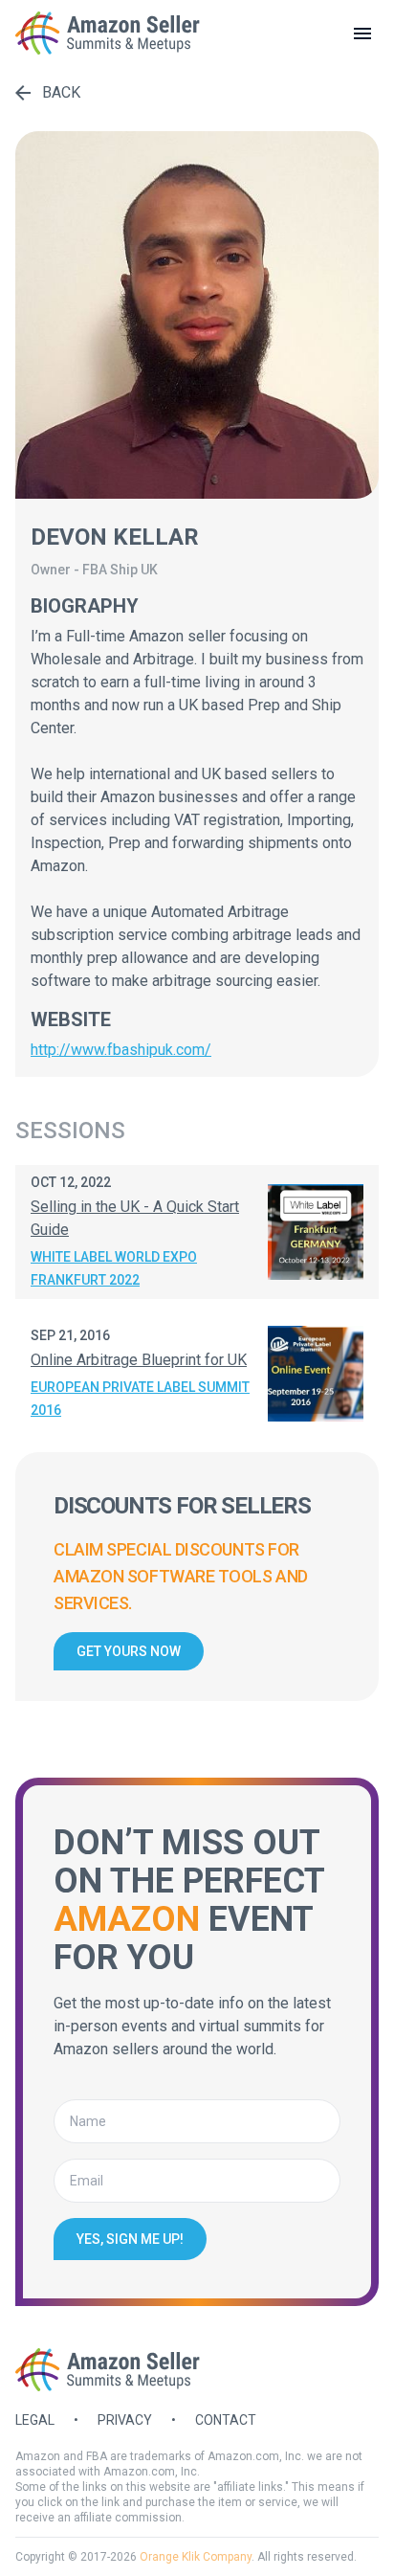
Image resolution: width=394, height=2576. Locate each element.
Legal (35, 2420)
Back (61, 92)
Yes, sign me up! (130, 2239)
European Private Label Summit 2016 (140, 1399)
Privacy (125, 2420)
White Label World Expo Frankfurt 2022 (114, 1268)
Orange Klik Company (196, 2557)
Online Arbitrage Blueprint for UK (139, 1360)
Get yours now (129, 1651)
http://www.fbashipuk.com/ (121, 1050)
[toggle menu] (362, 34)
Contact (226, 2420)
